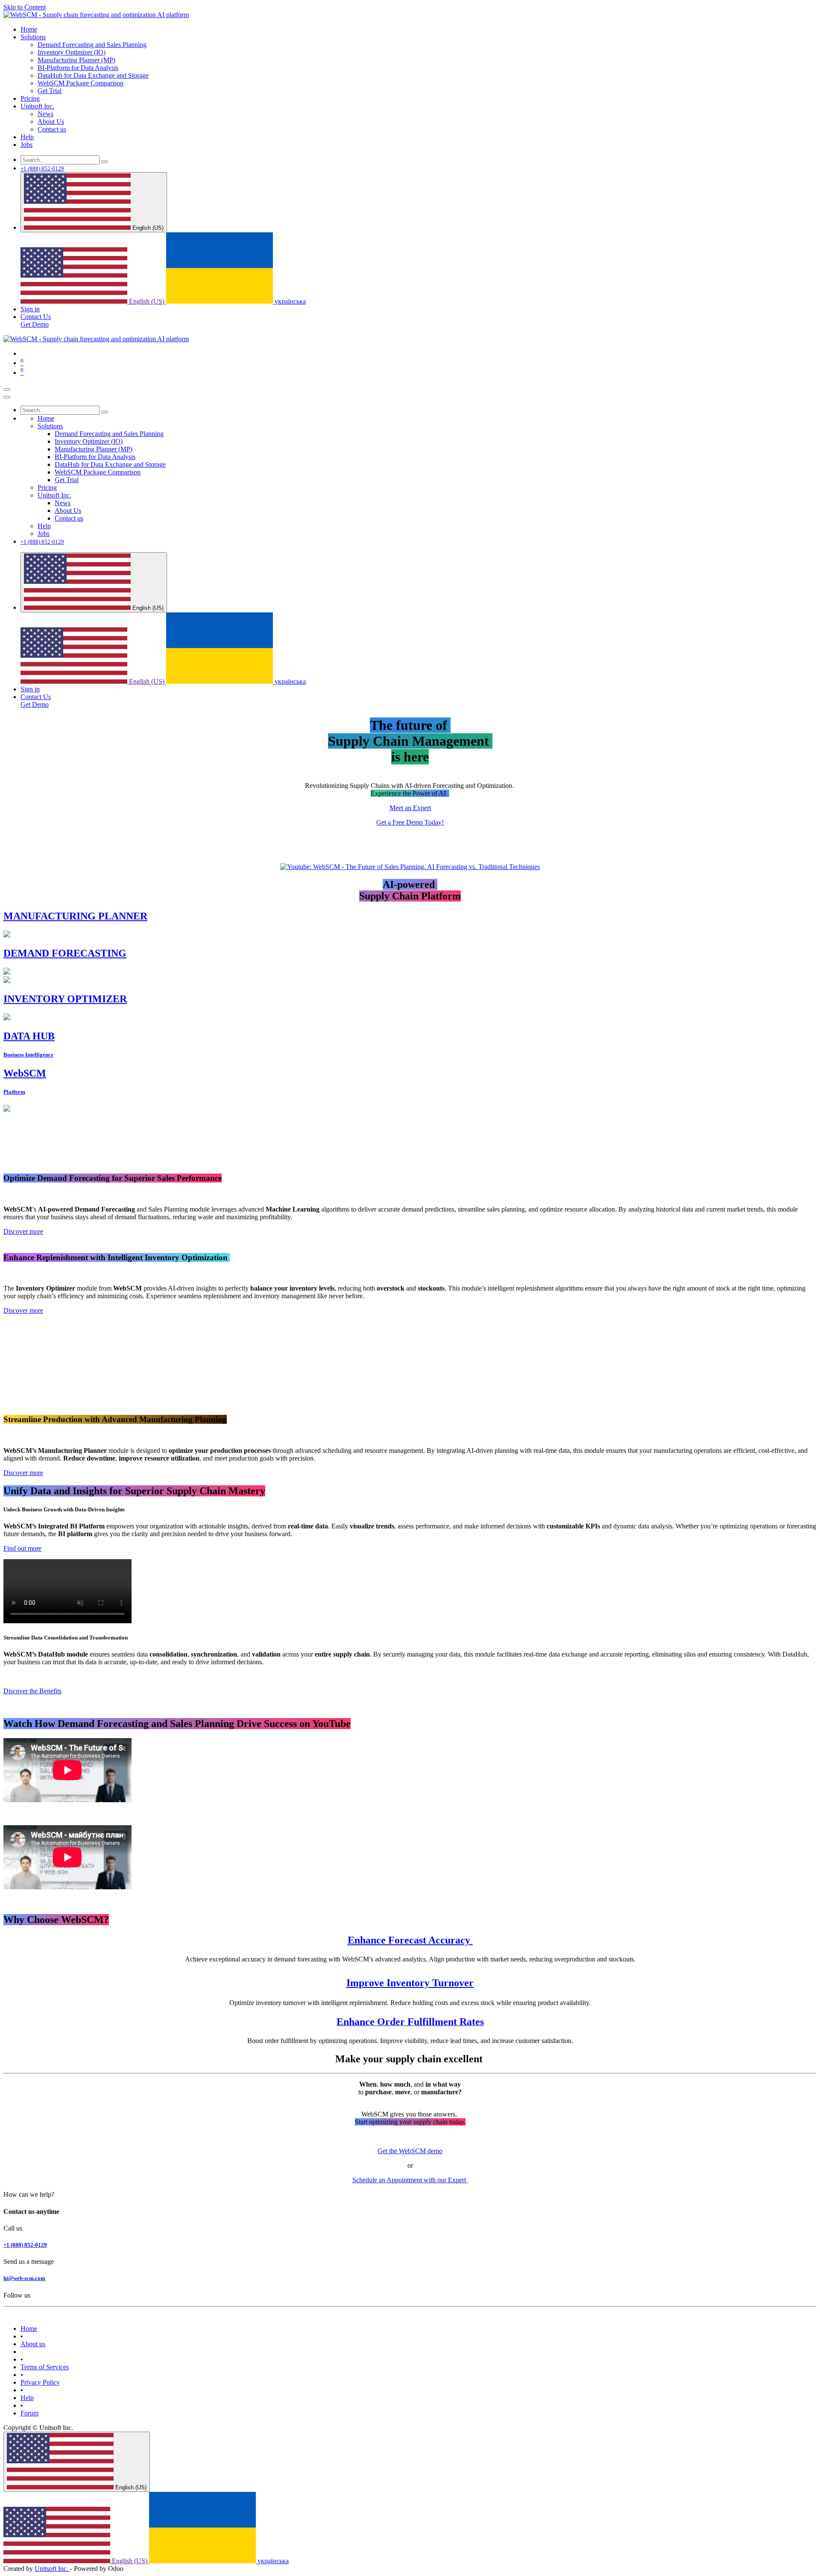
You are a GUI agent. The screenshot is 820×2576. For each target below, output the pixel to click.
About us (33, 2344)
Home (29, 2329)
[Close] (7, 397)
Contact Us (36, 317)
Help (27, 2398)
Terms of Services (45, 2367)
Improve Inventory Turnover (410, 1983)
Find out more (22, 1548)
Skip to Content (25, 7)
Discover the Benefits (32, 1691)
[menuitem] (29, 29)
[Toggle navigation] (7, 389)
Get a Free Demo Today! (410, 822)
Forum (29, 2413)
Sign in (30, 309)
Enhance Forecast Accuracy (410, 1940)
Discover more (23, 1231)
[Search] (105, 162)
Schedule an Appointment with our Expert (410, 2180)
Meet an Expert (410, 808)
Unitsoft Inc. (52, 2569)
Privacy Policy (40, 2382)
